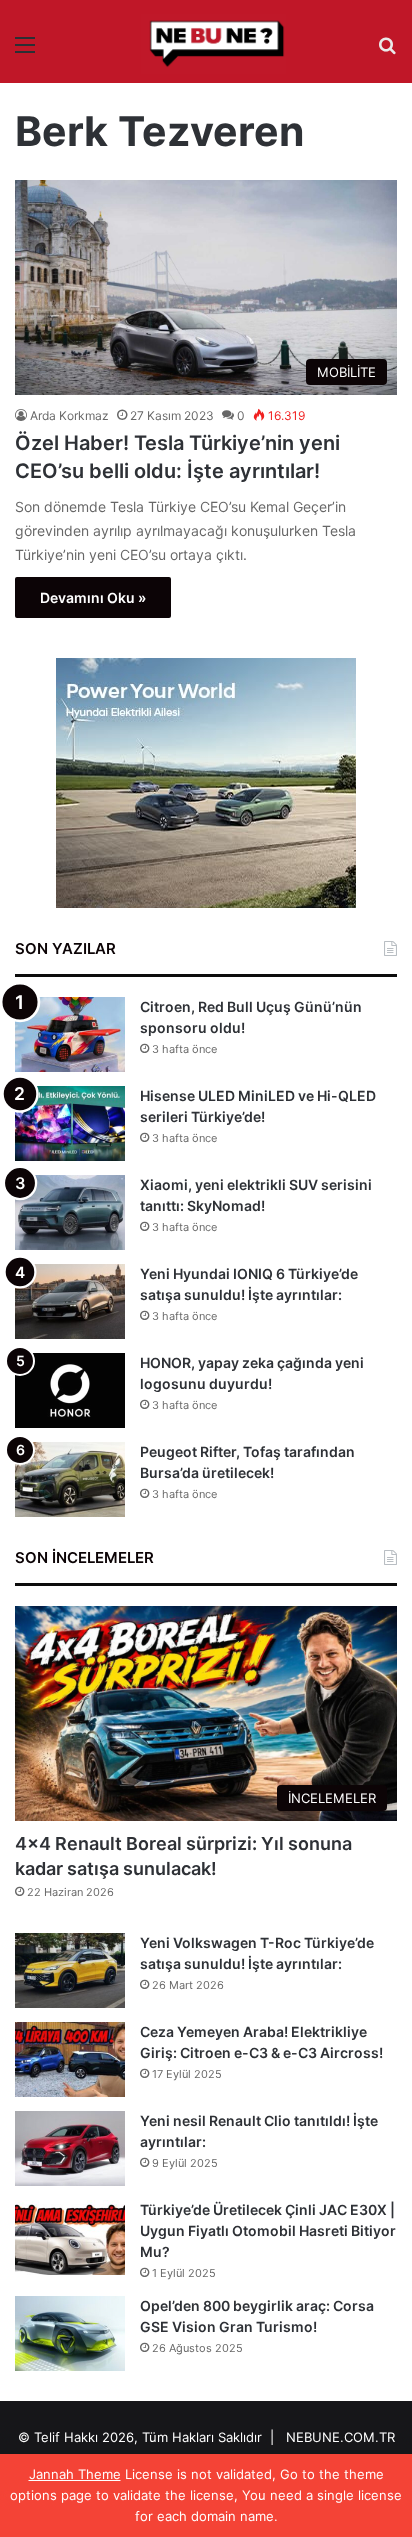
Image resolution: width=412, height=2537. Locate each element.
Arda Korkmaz (69, 415)
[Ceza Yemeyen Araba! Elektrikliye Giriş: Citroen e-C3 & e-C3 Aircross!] (70, 2059)
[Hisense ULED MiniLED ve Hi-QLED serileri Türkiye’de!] (70, 1123)
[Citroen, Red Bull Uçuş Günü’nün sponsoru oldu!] (70, 1034)
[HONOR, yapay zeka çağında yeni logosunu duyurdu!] (70, 1390)
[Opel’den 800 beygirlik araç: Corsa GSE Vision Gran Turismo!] (70, 2333)
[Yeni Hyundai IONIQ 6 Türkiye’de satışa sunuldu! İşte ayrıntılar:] (70, 1301)
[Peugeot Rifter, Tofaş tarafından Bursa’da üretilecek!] (70, 1479)
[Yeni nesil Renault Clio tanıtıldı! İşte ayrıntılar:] (70, 2148)
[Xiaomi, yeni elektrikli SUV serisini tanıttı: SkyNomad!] (70, 1212)
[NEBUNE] (206, 44)
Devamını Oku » (93, 597)
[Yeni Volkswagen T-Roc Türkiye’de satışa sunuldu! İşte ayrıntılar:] (70, 1970)
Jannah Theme (75, 2474)
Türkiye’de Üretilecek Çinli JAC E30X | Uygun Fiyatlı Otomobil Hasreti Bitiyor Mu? (268, 2230)
